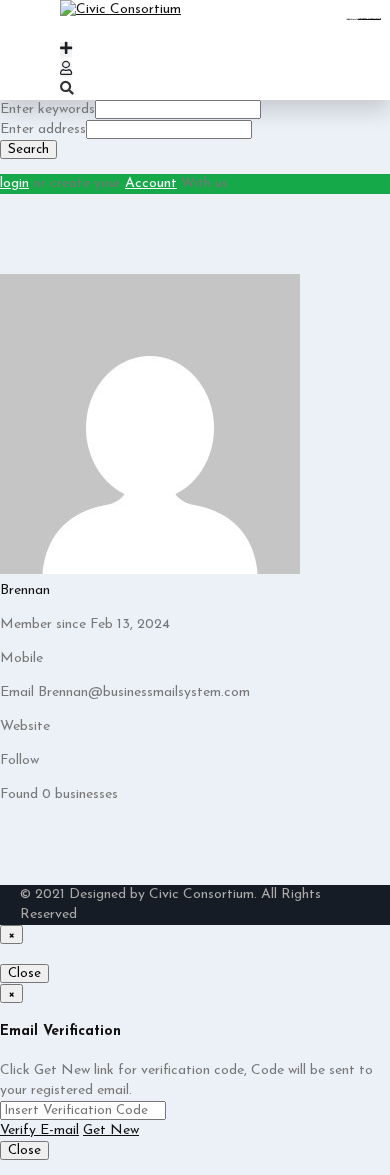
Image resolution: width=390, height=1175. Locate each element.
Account (151, 183)
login (14, 183)
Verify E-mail (39, 1130)
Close (24, 973)
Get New (111, 1130)
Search (28, 149)
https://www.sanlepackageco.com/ (371, 19)
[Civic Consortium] (120, 9)
